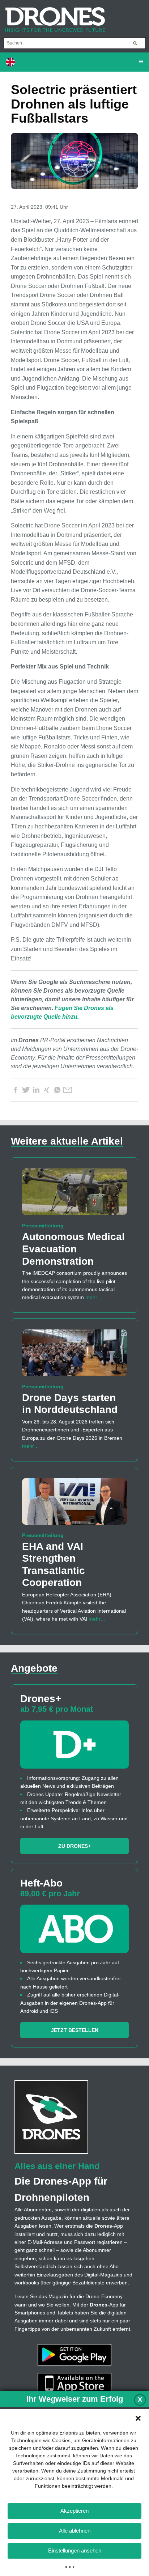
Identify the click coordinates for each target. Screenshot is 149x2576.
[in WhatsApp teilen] (57, 1090)
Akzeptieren (74, 2511)
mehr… (94, 1297)
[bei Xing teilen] (47, 1090)
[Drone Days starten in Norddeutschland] (74, 1356)
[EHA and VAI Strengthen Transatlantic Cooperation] (74, 1505)
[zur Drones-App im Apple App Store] (74, 2383)
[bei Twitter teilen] (26, 1090)
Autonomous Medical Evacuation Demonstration (73, 1249)
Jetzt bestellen (75, 2030)
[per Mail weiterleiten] (68, 1090)
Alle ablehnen (75, 2531)
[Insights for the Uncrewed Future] (52, 16)
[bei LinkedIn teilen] (36, 1090)
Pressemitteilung (43, 1226)
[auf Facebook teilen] (15, 1090)
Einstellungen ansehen (75, 2550)
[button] (138, 2418)
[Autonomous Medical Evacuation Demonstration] (74, 1195)
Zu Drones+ (74, 1846)
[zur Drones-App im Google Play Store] (74, 2354)
